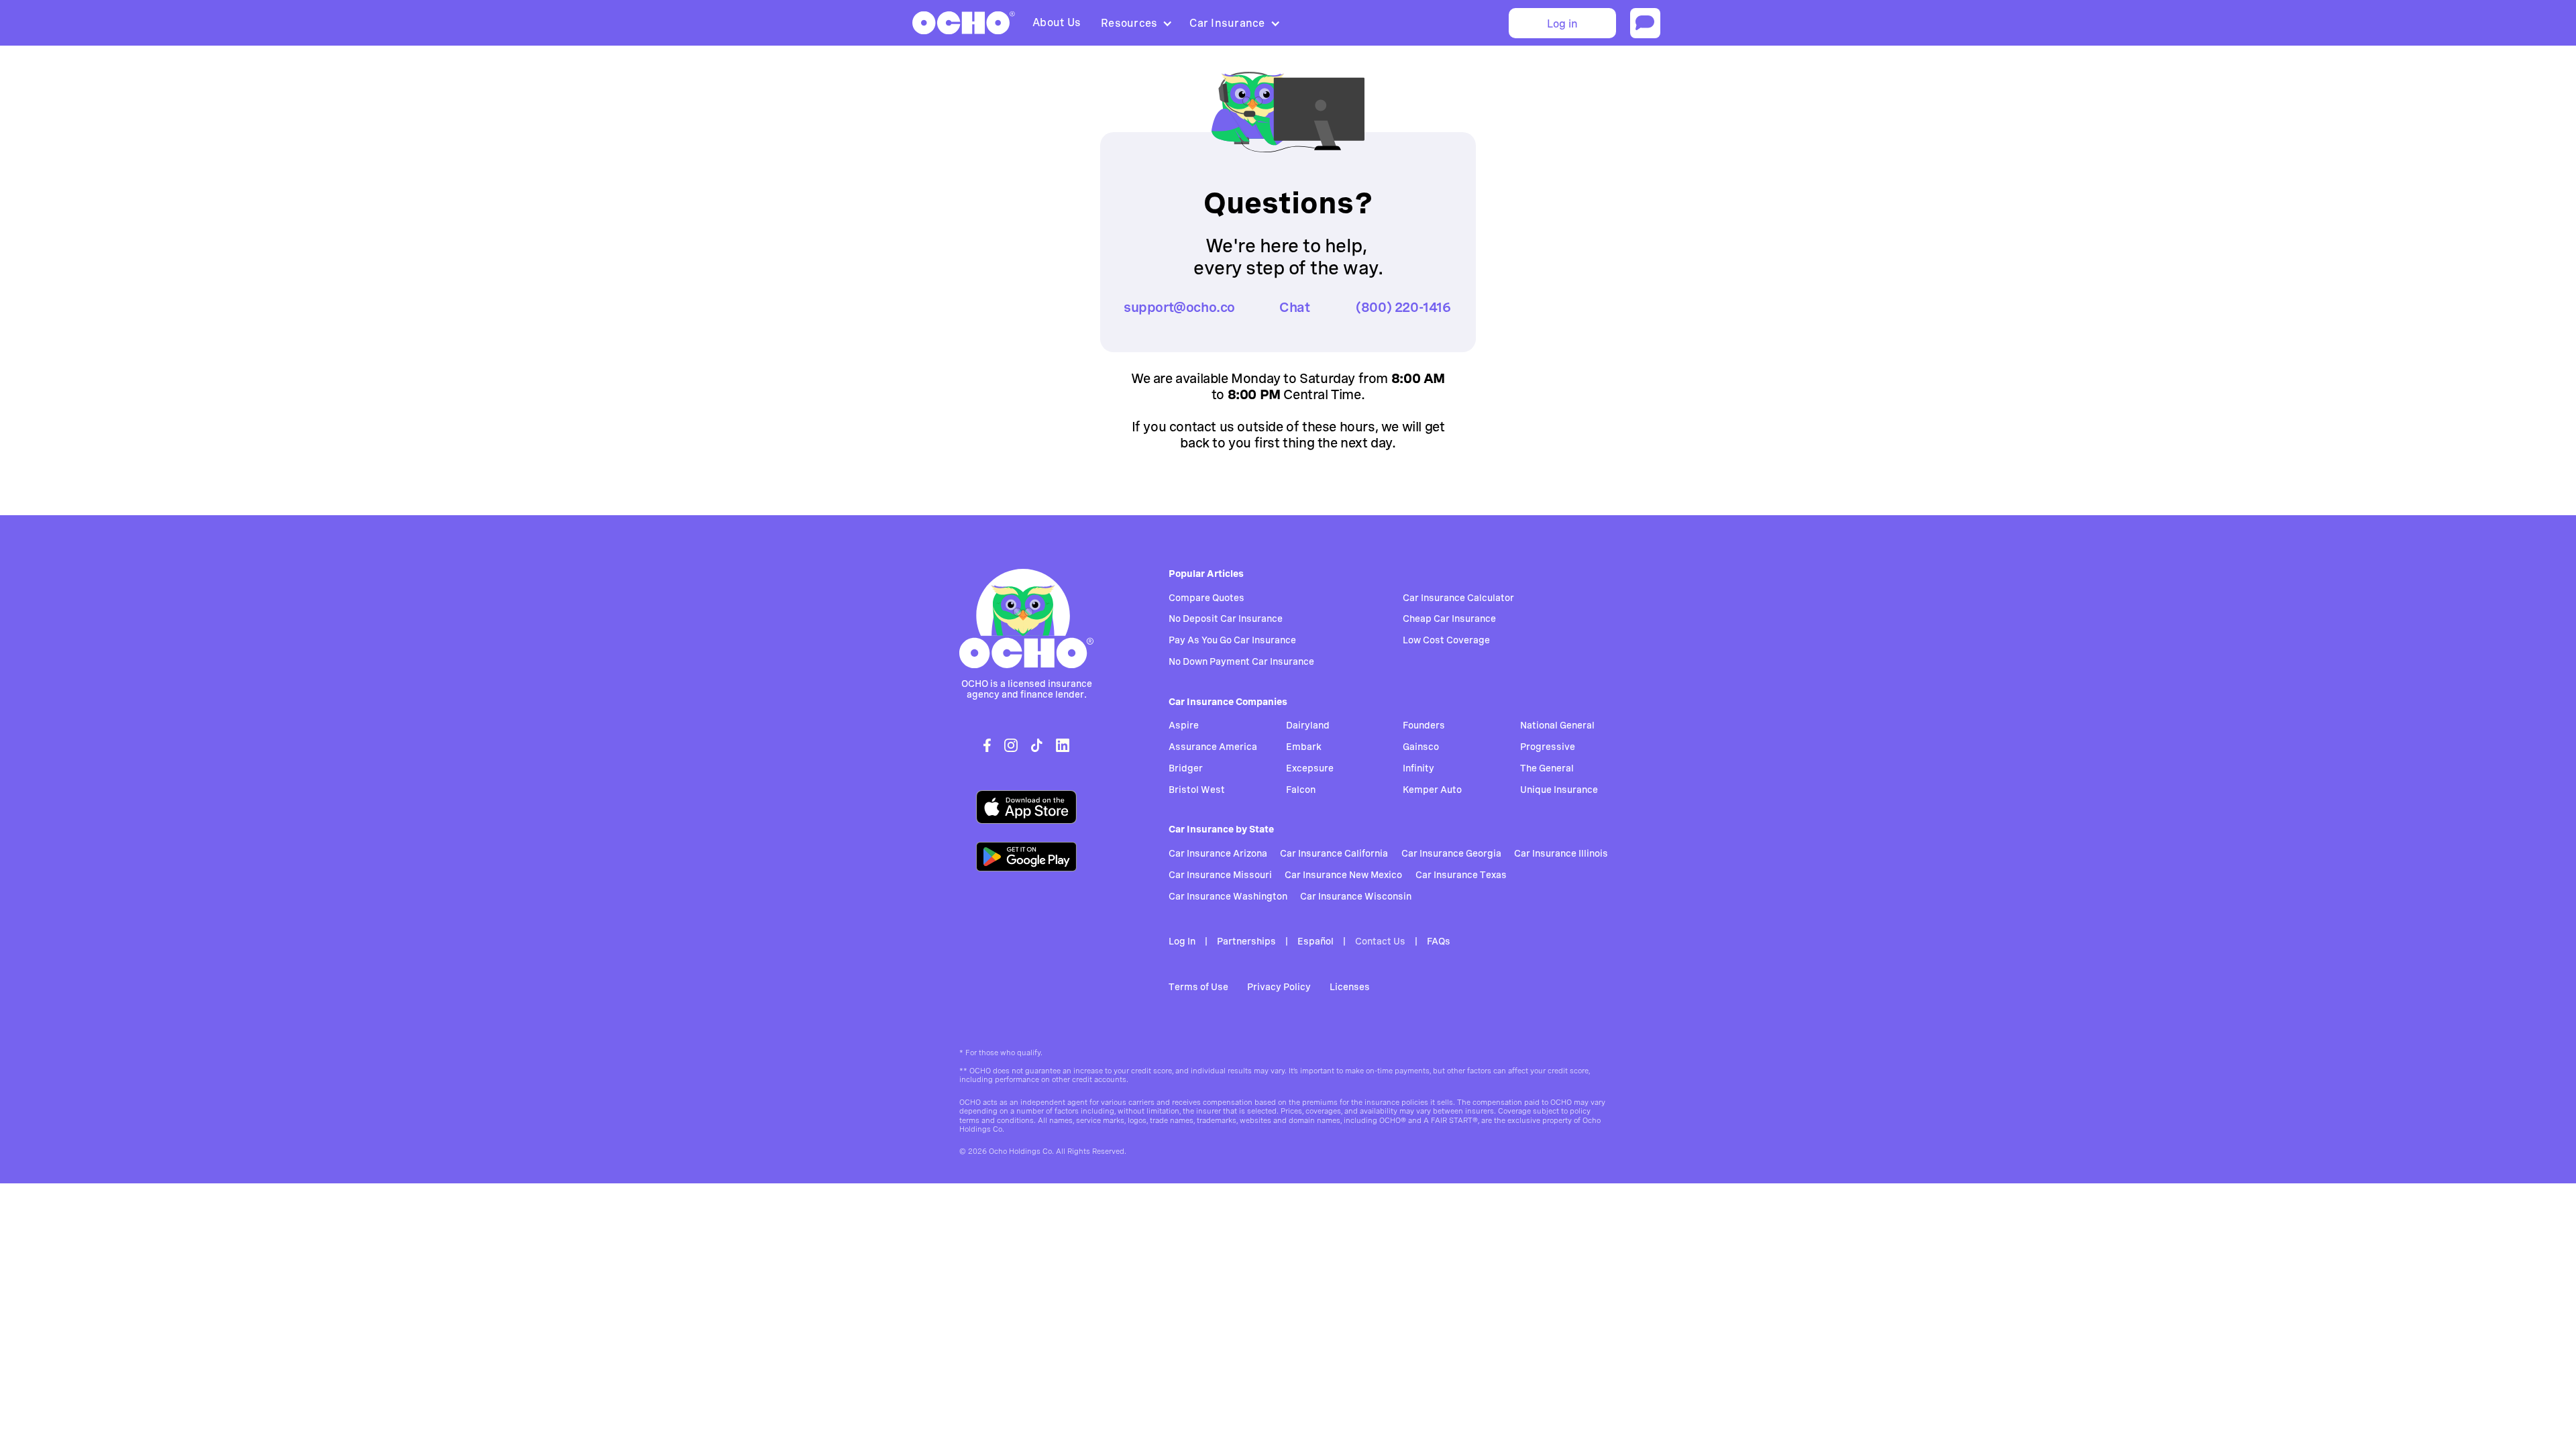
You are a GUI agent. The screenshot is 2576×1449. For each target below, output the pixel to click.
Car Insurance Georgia (1451, 853)
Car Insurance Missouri (1220, 875)
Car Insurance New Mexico (1343, 875)
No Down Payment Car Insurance (1241, 661)
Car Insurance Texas (1461, 875)
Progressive (1548, 747)
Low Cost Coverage (1446, 640)
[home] (964, 23)
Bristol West (1197, 790)
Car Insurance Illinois (1561, 853)
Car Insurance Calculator (1458, 598)
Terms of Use (1198, 987)
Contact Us (1380, 941)
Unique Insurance (1559, 790)
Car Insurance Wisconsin (1356, 896)
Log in (1562, 24)
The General (1547, 768)
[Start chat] (1645, 23)
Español (1316, 941)
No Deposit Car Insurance (1226, 619)
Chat (1294, 307)
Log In (1182, 941)
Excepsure (1310, 768)
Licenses (1350, 987)
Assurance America (1213, 747)
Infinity (1418, 768)
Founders (1424, 725)
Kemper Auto (1432, 790)
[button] (1135, 23)
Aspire (1184, 725)
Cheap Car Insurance (1449, 619)
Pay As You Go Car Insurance (1232, 640)
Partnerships (1246, 941)
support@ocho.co (1179, 307)
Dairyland (1308, 725)
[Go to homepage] (1026, 619)
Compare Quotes (1206, 598)
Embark (1304, 747)
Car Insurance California (1334, 853)
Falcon (1301, 790)
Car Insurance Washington (1228, 896)
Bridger (1186, 768)
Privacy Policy (1279, 987)
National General (1557, 725)
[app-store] (1026, 807)
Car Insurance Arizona (1218, 853)
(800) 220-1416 (1403, 307)
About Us (1057, 22)
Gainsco (1421, 747)
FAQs (1439, 941)
